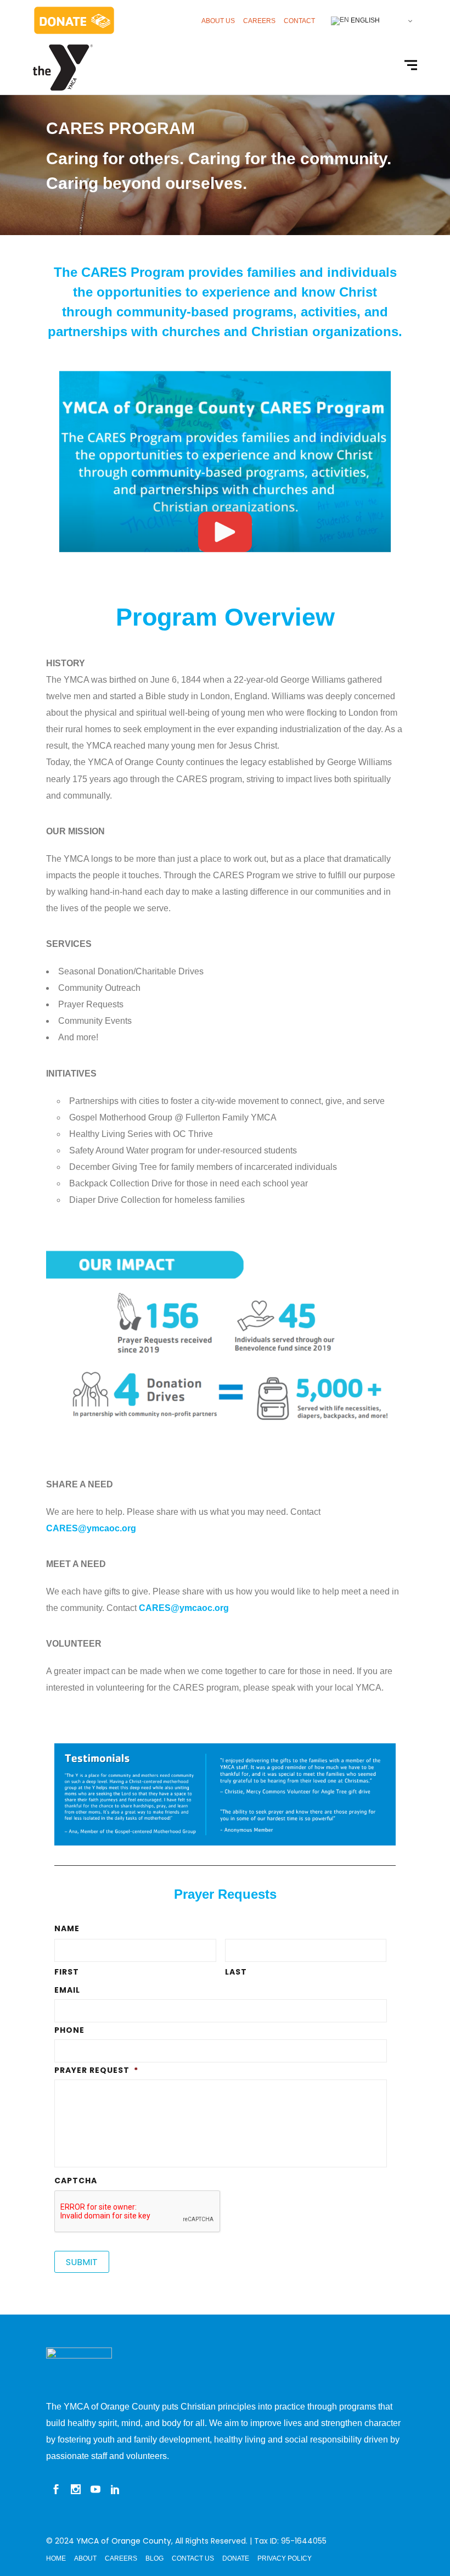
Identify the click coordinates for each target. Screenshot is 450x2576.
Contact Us (193, 2558)
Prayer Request (96, 2070)
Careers (259, 21)
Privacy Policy (285, 2558)
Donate (236, 2558)
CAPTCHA (76, 2181)
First (67, 1972)
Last (236, 1972)
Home (56, 2558)
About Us (218, 21)
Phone (69, 2030)
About (85, 2558)
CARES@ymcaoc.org (91, 1528)
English (364, 20)
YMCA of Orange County (124, 2541)
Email (67, 1990)
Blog (154, 2558)
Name (67, 1928)
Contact (299, 21)
